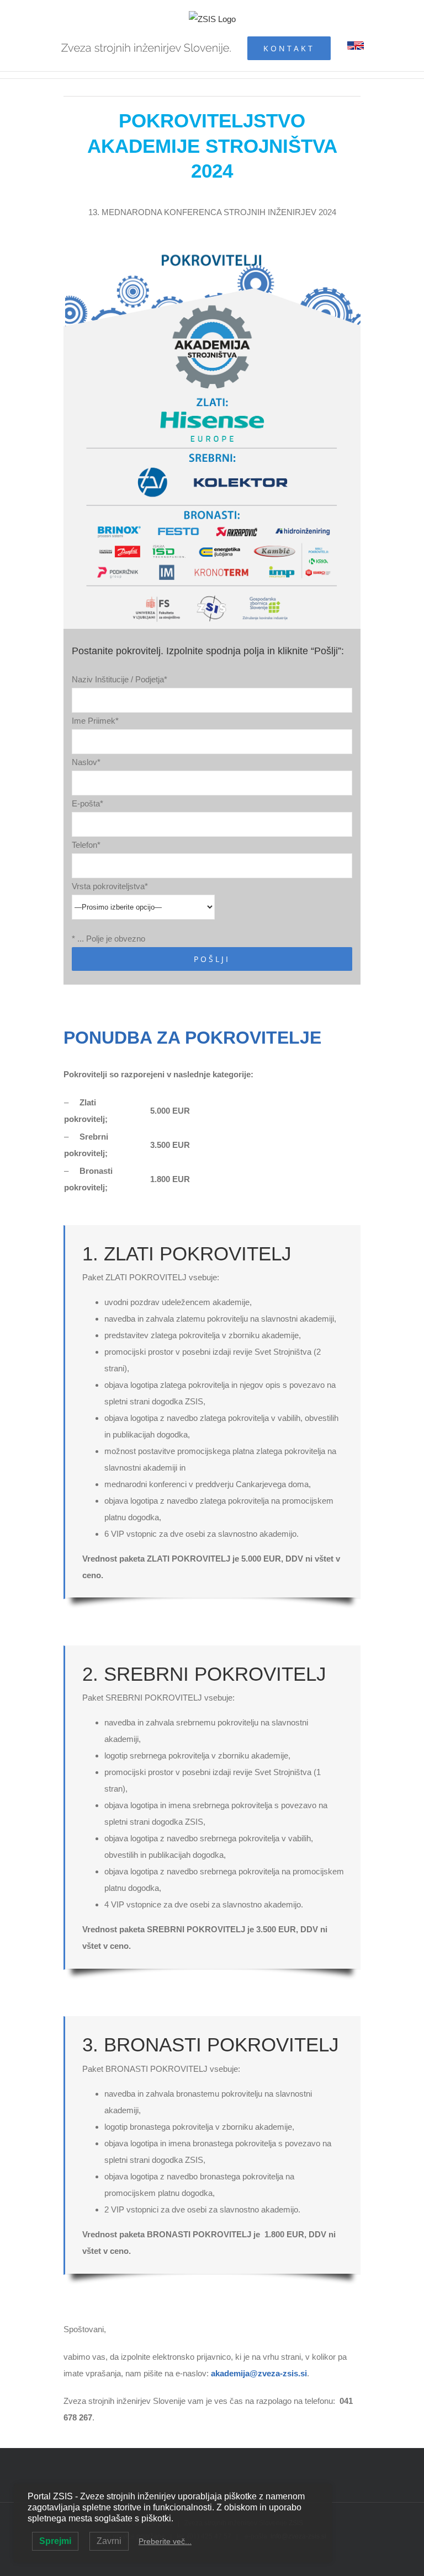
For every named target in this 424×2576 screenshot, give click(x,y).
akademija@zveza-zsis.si (259, 2373)
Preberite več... (165, 2541)
